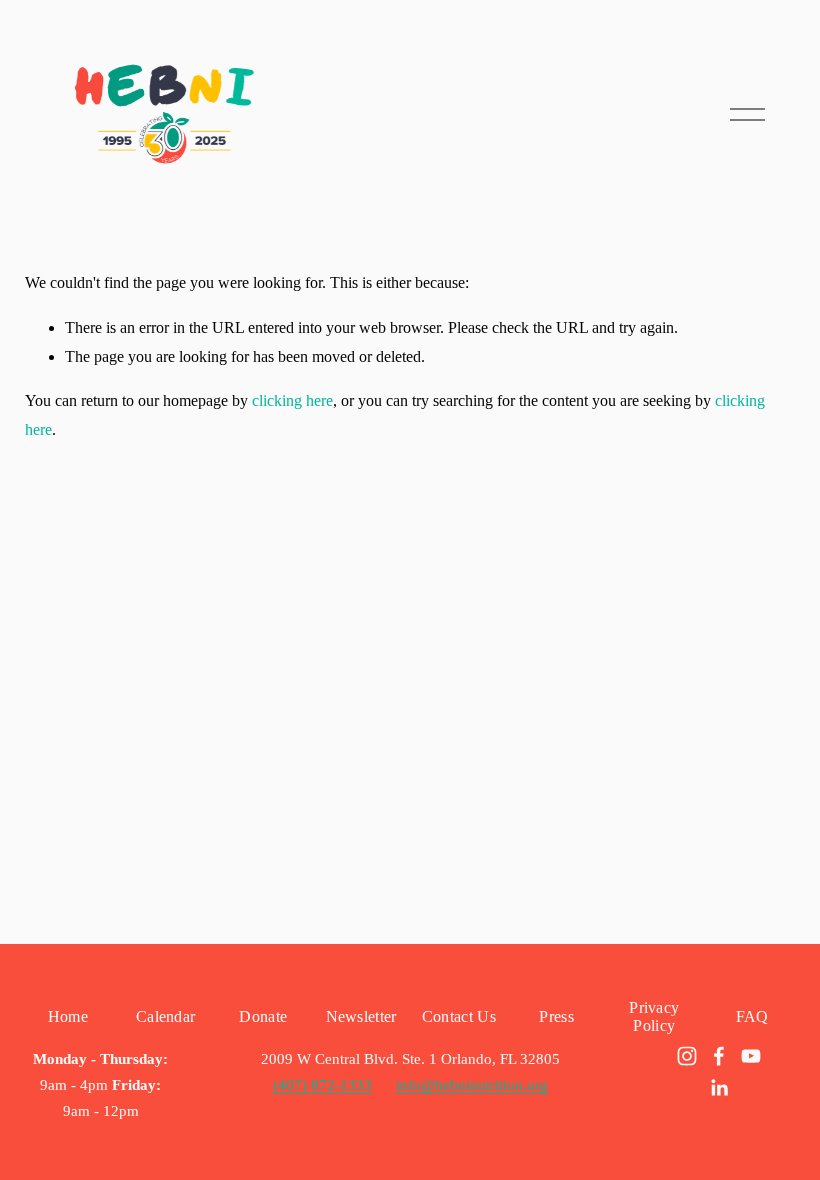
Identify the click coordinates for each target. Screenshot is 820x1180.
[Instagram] (687, 1056)
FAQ (752, 1016)
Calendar (166, 1016)
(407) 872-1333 (322, 1085)
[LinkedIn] (719, 1088)
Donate (263, 1016)
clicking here (292, 400)
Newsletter (361, 1016)
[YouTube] (751, 1056)
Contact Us (459, 1016)
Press (556, 1016)
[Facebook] (719, 1056)
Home (68, 1016)
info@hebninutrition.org (472, 1085)
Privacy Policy (654, 1016)
